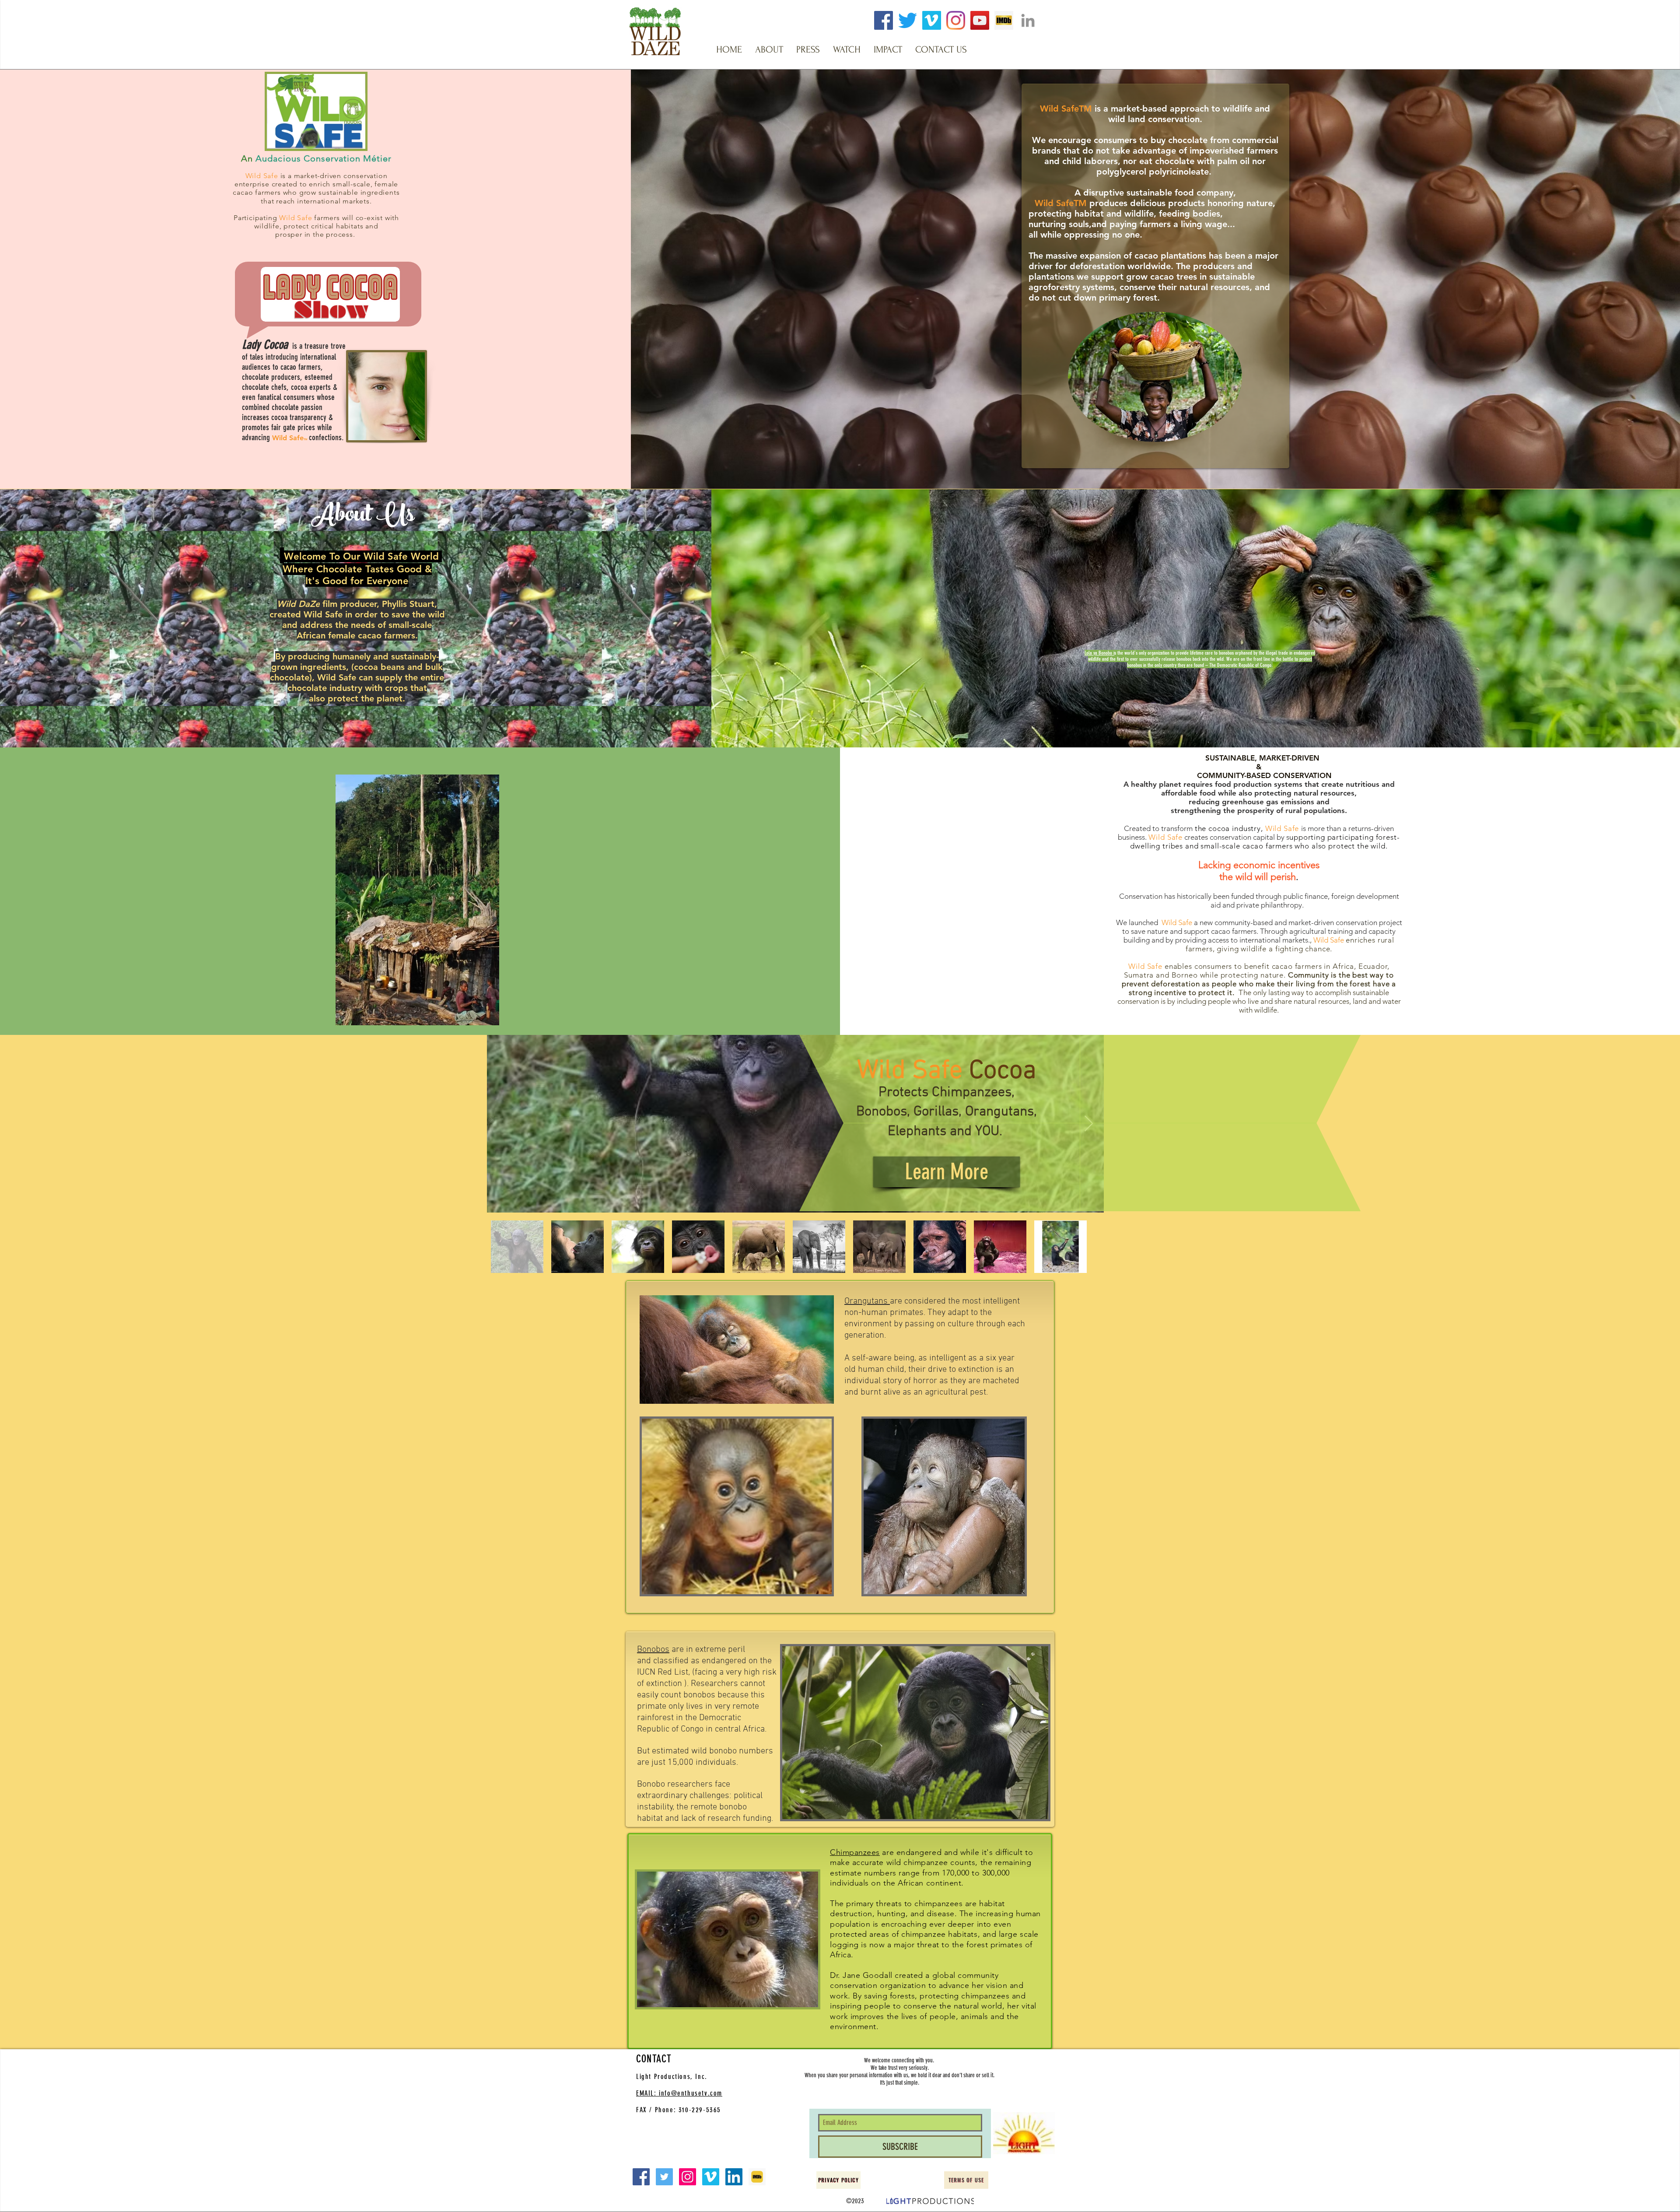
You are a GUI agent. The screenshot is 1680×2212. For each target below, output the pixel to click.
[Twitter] (908, 20)
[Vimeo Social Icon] (711, 2177)
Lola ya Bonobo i (1099, 653)
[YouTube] (980, 20)
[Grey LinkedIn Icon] (1028, 20)
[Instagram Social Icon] (688, 2177)
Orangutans (867, 1301)
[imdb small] (757, 2177)
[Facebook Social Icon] (641, 2177)
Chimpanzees (855, 1852)
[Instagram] (956, 20)
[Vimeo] (932, 20)
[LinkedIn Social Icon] (734, 2177)
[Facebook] (884, 20)
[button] (769, 49)
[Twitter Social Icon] (664, 2177)
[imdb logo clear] (1004, 20)
